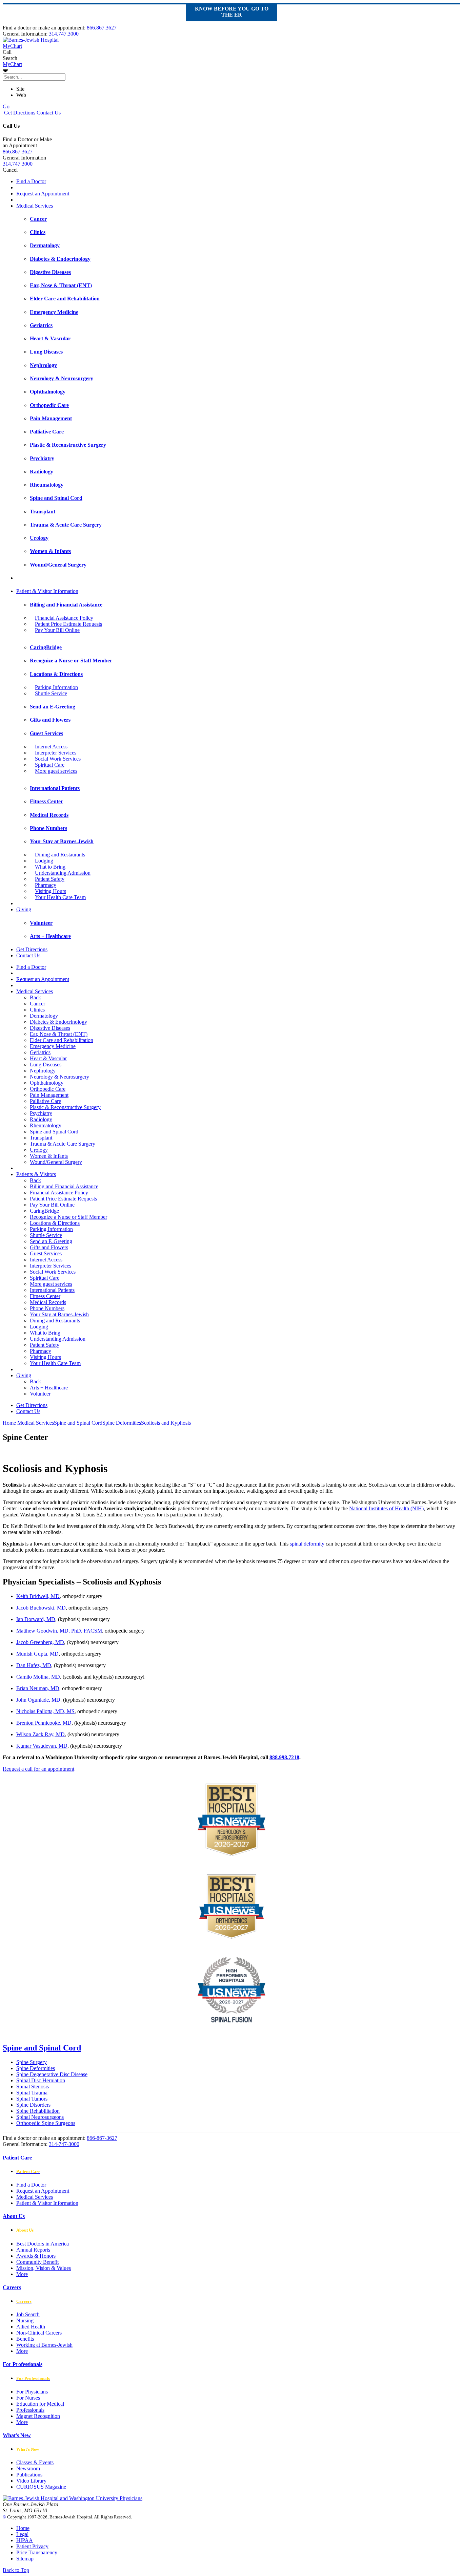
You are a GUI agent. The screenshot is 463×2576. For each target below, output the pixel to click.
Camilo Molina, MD (38, 1677)
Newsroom (28, 2468)
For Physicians (32, 2392)
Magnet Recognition (38, 2416)
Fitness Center (45, 1296)
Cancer (37, 1004)
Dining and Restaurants (60, 855)
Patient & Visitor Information (47, 591)
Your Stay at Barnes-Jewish (59, 1314)
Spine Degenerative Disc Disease (52, 2074)
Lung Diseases (46, 1065)
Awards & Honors (36, 2256)
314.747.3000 (64, 34)
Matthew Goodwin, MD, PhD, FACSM (59, 1631)
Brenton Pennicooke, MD (44, 1723)
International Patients (52, 1290)
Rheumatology (46, 1125)
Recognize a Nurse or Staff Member (68, 1217)
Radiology (41, 1119)
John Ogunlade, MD (38, 1700)
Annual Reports (33, 2250)
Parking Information (56, 687)
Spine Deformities (36, 2068)
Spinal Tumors (32, 2099)
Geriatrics (40, 1052)
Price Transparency (37, 2552)
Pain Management (49, 1095)
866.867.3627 (102, 28)
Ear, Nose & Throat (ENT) (59, 1034)
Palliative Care (45, 1101)
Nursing (25, 2320)
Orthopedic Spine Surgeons (46, 2123)
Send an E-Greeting (51, 1241)
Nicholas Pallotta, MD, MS (45, 1711)
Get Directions (19, 113)
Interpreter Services (56, 753)
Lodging (44, 861)
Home (9, 1423)
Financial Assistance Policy (64, 618)
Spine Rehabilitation (38, 2111)
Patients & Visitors (36, 1174)
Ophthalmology (47, 1083)
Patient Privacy (32, 2546)
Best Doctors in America (43, 2244)
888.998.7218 (284, 1757)
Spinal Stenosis (33, 2087)
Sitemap (25, 2559)
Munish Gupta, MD (37, 1654)
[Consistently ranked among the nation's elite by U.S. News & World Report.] (231, 1937)
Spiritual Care (50, 765)
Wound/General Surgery (56, 1162)
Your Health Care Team (60, 897)
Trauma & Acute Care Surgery (63, 1144)
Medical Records (48, 1302)
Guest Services (46, 1253)
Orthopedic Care (48, 1089)
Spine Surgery (32, 2062)
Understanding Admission (63, 873)
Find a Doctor (31, 181)
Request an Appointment (43, 194)
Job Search (28, 2314)
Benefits (25, 2339)
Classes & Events (35, 2462)
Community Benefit (37, 2262)
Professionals (30, 2410)
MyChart (12, 64)
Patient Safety (50, 879)
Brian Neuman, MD (38, 1688)
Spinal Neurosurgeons (40, 2117)
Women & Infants (49, 1156)
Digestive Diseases (50, 1028)
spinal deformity (307, 1544)
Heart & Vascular (48, 1058)
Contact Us (48, 113)
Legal (22, 2534)
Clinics (37, 1010)
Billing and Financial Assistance (64, 1186)
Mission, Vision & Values (44, 2268)
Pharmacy (46, 885)
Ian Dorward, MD (36, 1619)
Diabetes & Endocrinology (58, 1022)
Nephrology (43, 1071)
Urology (39, 1150)
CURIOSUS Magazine (41, 2487)
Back (35, 997)
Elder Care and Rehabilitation (62, 1040)
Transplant (41, 1138)
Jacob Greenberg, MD (40, 1642)
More (22, 2274)
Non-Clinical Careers (39, 2333)
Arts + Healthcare (49, 1388)
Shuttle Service (51, 693)
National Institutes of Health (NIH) (386, 1508)
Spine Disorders (33, 2105)
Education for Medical (40, 2404)
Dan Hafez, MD (34, 1665)
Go (6, 107)
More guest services (56, 771)
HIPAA (25, 2540)
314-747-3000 (64, 2144)
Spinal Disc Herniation (41, 2080)
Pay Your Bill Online (57, 630)
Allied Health (31, 2327)
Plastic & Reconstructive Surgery (65, 1107)
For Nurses (28, 2398)
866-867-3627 (102, 2138)
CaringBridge (44, 1211)
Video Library (31, 2481)
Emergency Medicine (53, 1046)
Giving (24, 909)
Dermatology (44, 1016)
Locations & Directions (55, 1223)
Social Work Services (58, 759)
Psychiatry (41, 1113)
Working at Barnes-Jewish (44, 2345)
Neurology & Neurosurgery (59, 1077)
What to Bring (50, 867)
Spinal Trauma (32, 2093)
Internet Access (51, 747)
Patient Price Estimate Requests (68, 624)
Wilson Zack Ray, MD (41, 1734)
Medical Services (35, 206)
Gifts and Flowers (49, 1247)
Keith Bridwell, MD (38, 1596)
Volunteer (40, 1394)
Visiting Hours (51, 891)
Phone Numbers (47, 1308)
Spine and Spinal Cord (54, 1132)
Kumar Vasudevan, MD (42, 1746)
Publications (29, 2475)
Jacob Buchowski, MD (41, 1608)
